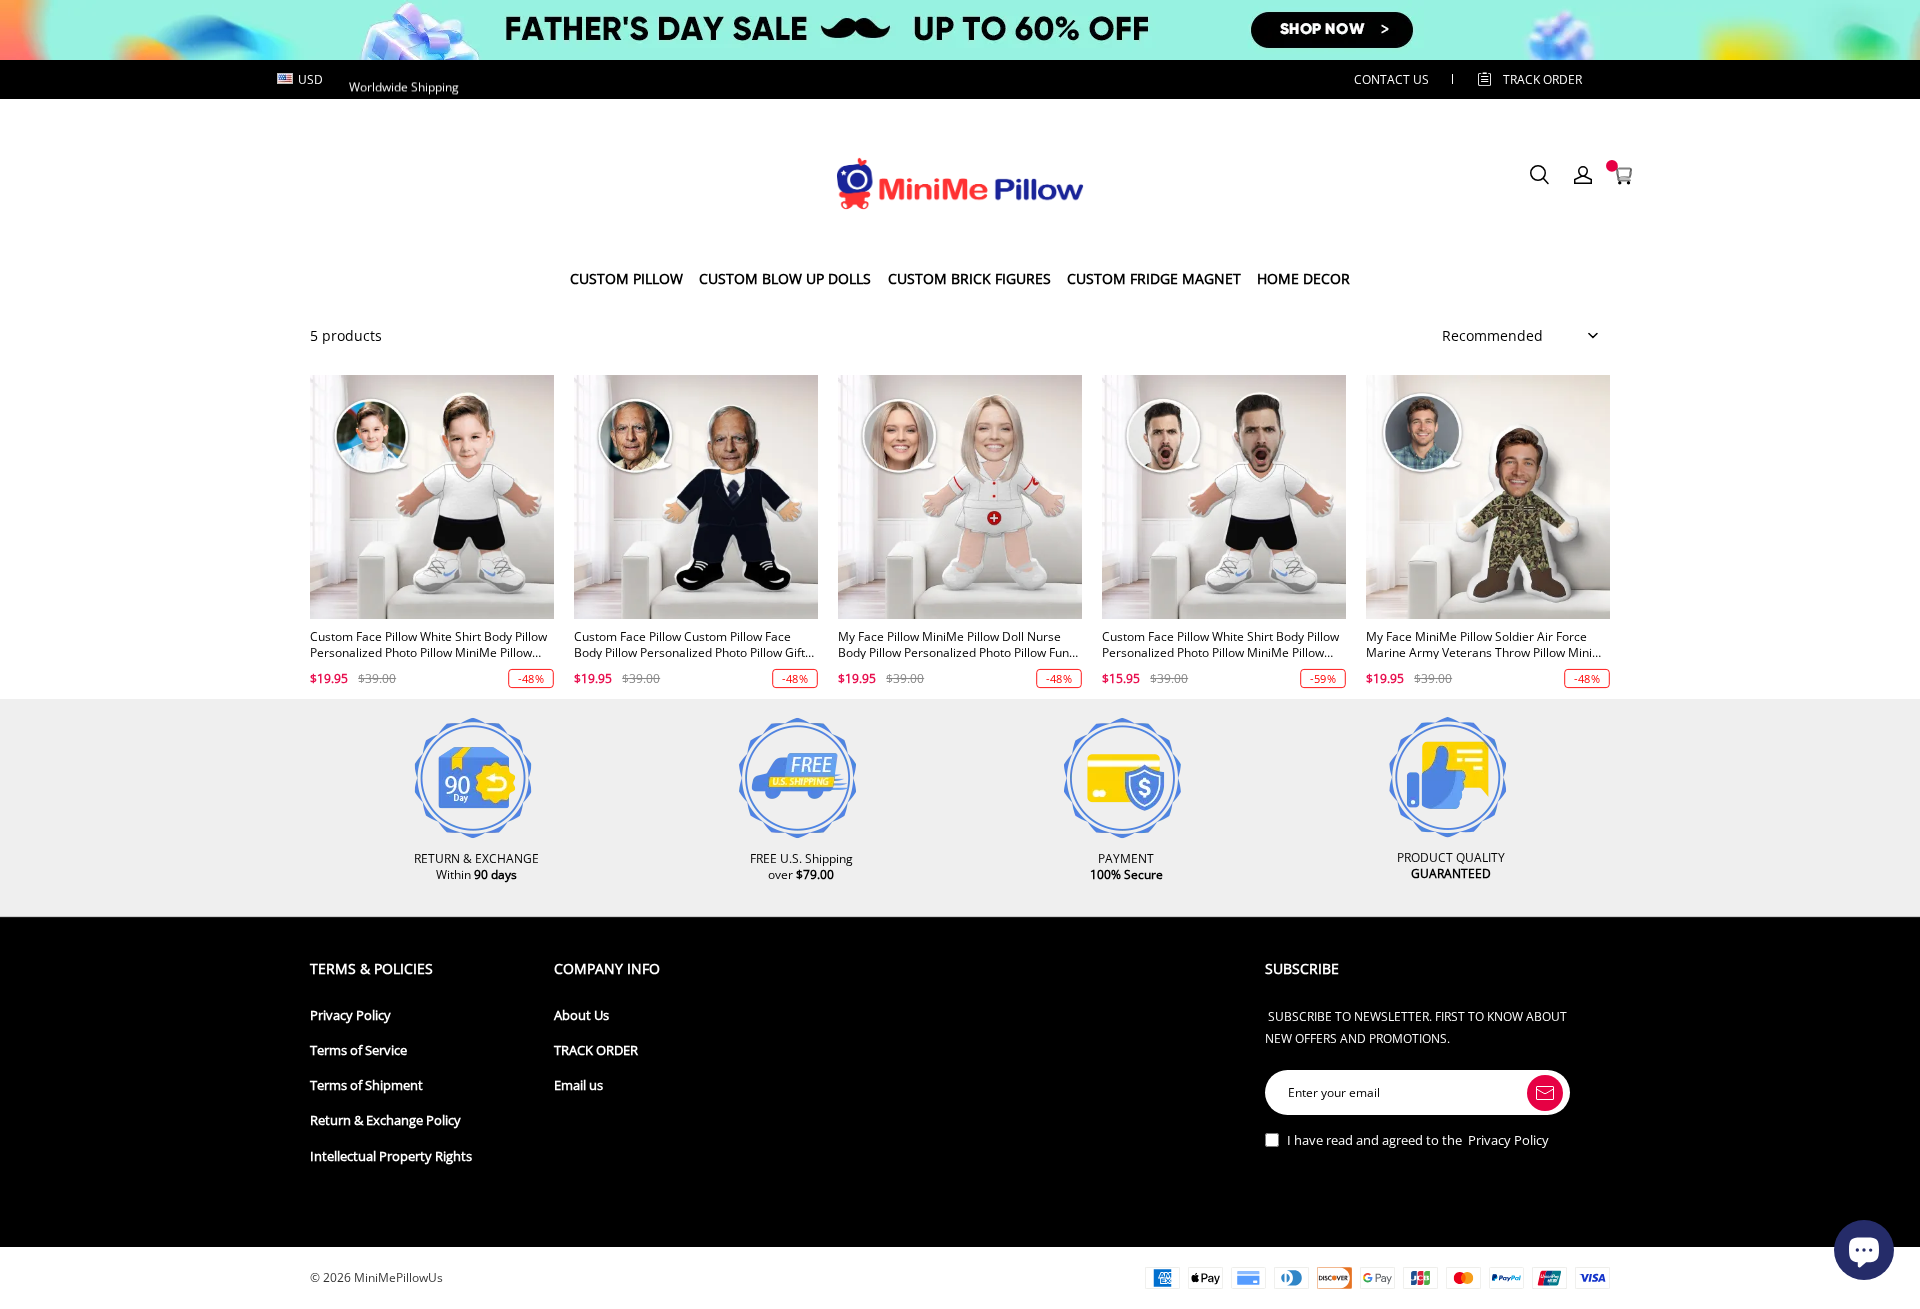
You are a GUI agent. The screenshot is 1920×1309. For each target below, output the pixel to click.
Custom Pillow (626, 278)
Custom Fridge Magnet (1154, 278)
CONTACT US (1391, 79)
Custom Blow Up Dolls (785, 278)
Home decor (1303, 278)
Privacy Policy (350, 1015)
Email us (578, 1085)
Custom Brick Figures (969, 278)
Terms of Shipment (366, 1085)
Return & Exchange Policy (385, 1120)
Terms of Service (358, 1050)
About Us (581, 1015)
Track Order (1542, 79)
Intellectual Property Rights (391, 1156)
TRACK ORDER (596, 1050)
